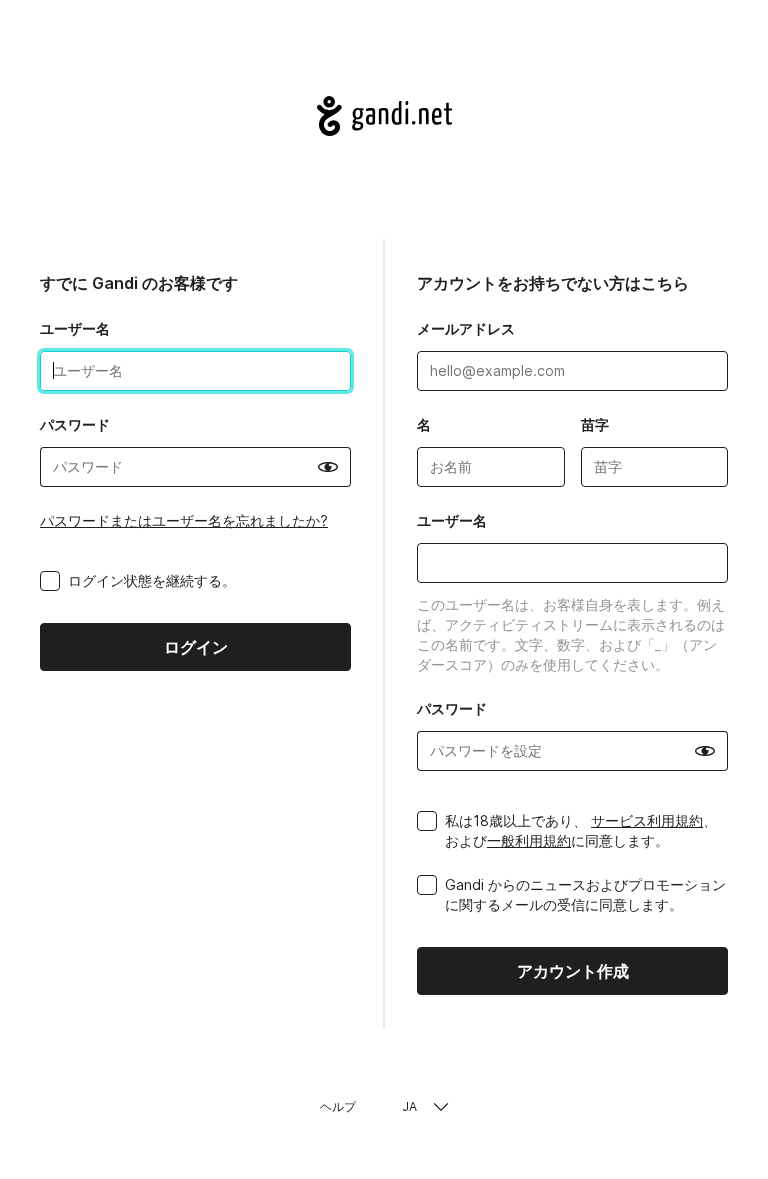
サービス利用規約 (647, 820)
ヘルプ (338, 1106)
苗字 (595, 424)
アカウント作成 (573, 971)
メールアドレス (466, 328)
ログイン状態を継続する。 (152, 580)
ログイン (196, 647)
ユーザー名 (75, 328)
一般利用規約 (529, 840)
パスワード (75, 424)
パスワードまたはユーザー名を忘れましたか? (184, 520)
